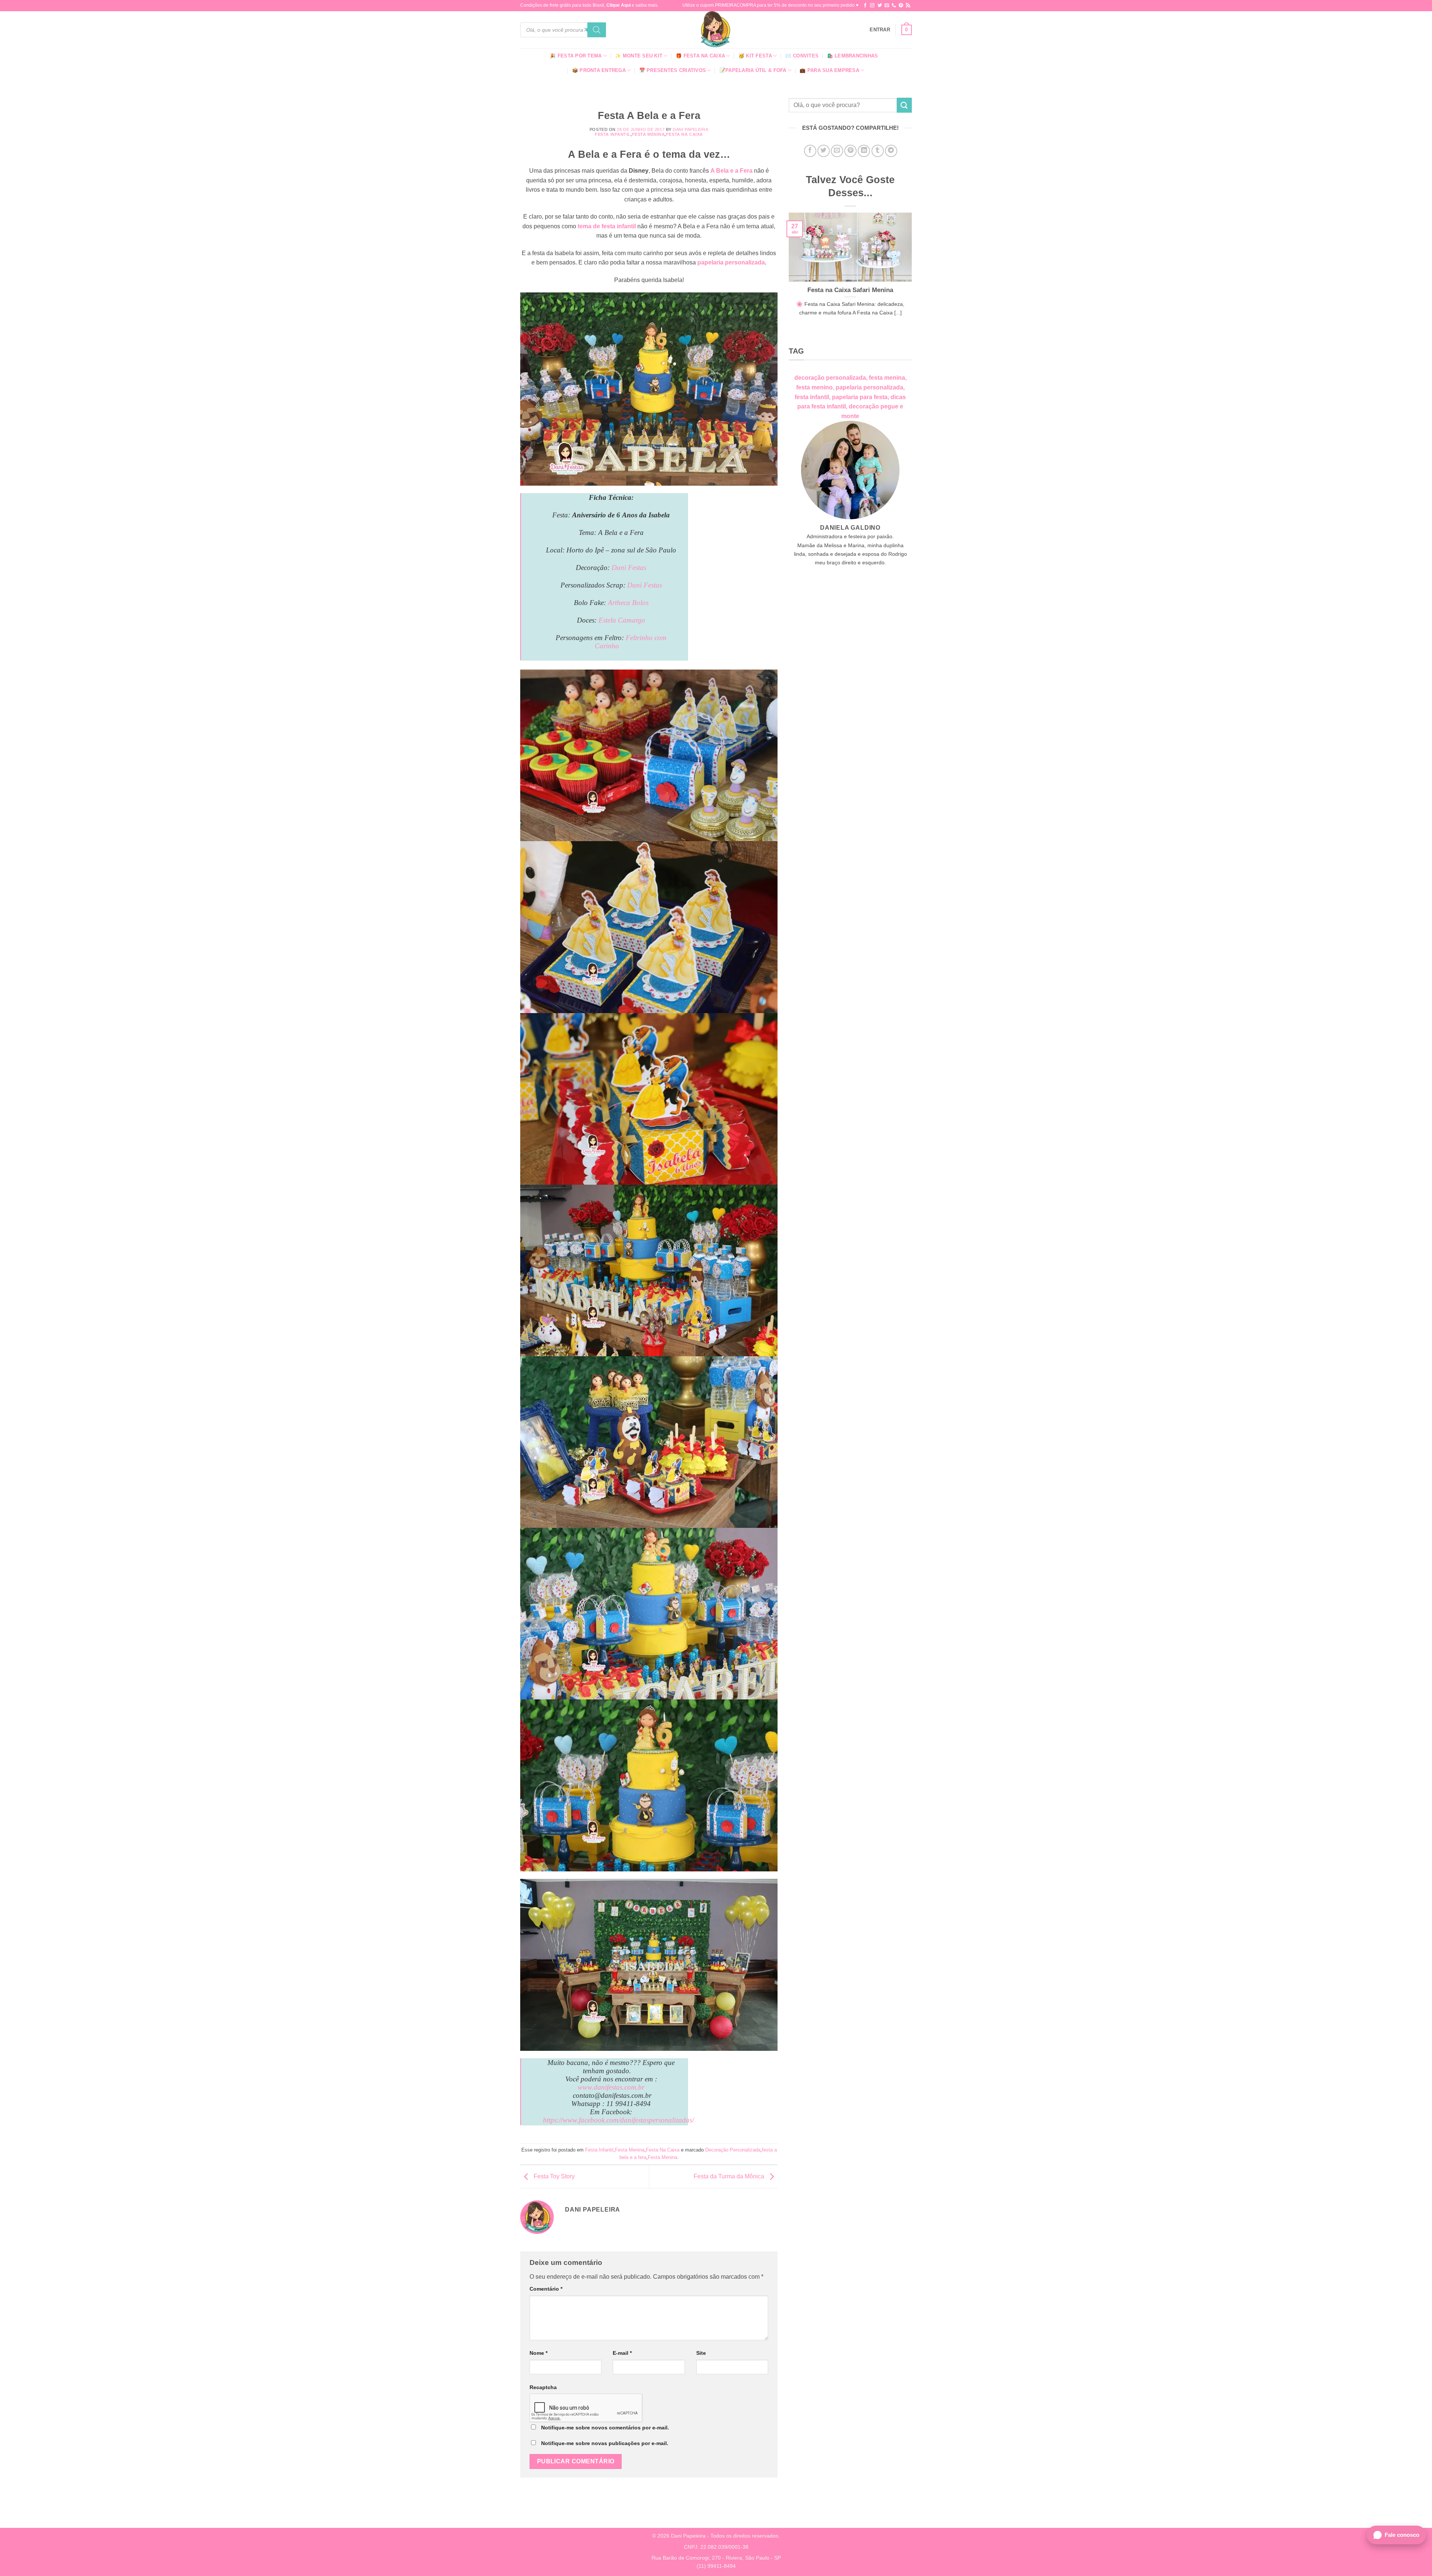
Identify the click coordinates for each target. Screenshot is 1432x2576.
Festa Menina (649, 134)
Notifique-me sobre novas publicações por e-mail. (605, 2443)
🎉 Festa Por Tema (576, 56)
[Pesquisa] (597, 30)
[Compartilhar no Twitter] (824, 151)
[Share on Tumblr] (878, 151)
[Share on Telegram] (891, 151)
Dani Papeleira (690, 129)
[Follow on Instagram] (872, 6)
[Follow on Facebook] (865, 6)
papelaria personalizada (731, 262)
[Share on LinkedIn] (864, 151)
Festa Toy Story (553, 2176)
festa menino (814, 387)
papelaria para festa (860, 397)
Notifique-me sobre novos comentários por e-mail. (605, 2428)
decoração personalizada (830, 378)
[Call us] (894, 6)
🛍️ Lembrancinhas (853, 56)
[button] (880, 30)
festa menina (887, 378)
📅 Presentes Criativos (673, 70)
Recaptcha (543, 2387)
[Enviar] (904, 105)
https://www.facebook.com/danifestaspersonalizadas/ (618, 2120)
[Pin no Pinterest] (850, 151)
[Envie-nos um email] (887, 6)
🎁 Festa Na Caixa (700, 56)
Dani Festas (629, 568)
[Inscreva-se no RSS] (908, 6)
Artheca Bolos (628, 603)
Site (701, 2353)
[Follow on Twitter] (880, 6)
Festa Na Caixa (684, 134)
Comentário (546, 2289)
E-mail (622, 2353)
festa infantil (812, 397)
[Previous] (787, 278)
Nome (538, 2353)
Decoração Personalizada (733, 2150)
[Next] (913, 278)
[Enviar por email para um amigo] (837, 151)
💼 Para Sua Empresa (829, 70)
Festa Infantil (613, 134)
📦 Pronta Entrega (599, 70)
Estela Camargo (622, 620)
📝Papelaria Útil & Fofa (753, 70)
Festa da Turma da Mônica (730, 2176)
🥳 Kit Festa (755, 56)
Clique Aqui (618, 5)
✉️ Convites (802, 56)
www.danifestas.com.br (611, 2087)
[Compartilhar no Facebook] (810, 151)
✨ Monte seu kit (639, 56)
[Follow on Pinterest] (901, 6)
